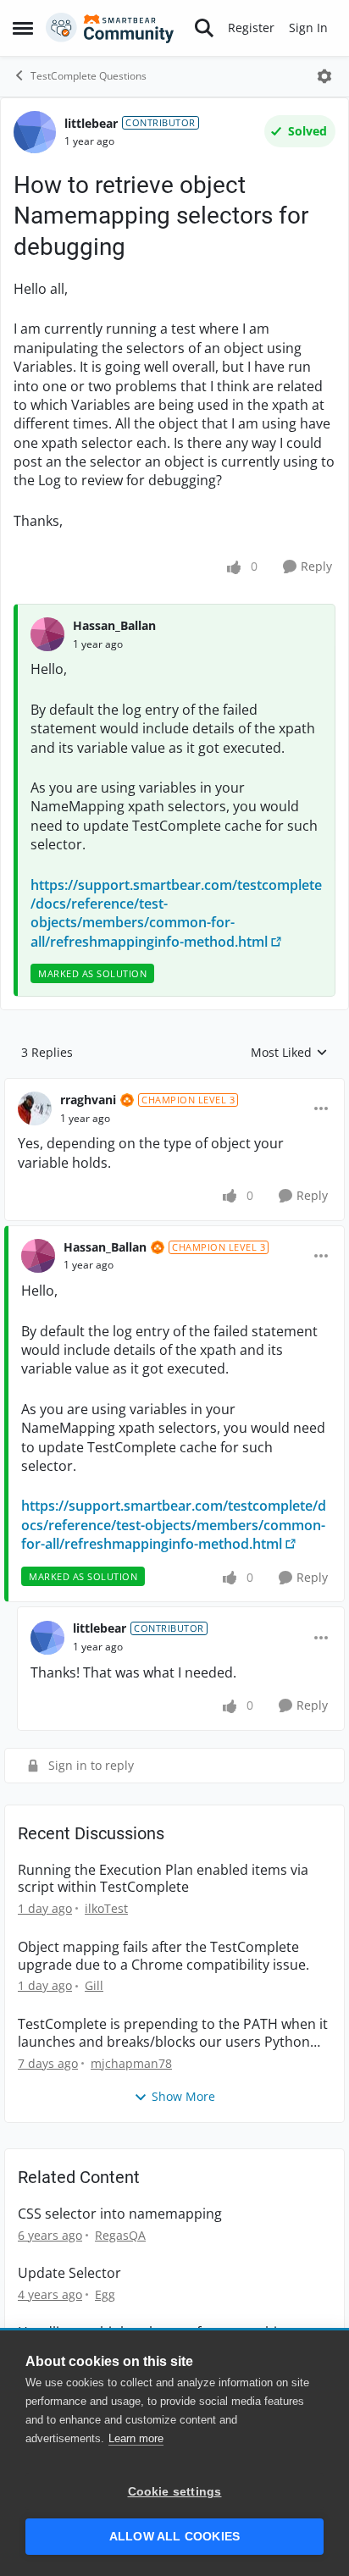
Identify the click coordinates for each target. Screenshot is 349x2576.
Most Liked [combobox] (289, 1053)
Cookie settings (175, 2492)
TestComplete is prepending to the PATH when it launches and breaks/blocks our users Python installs (173, 2033)
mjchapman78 (131, 2063)
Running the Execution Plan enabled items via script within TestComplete (163, 1879)
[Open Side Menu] (23, 28)
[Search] (204, 28)
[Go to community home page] (110, 28)
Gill (94, 1985)
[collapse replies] (174, 1086)
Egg (105, 2294)
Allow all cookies (174, 2537)
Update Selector (69, 2273)
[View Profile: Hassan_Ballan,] (47, 634)
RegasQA (120, 2235)
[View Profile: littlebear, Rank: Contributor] (35, 132)
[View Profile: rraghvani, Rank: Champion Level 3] (35, 1108)
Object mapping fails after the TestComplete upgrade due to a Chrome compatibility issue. (163, 1956)
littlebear (91, 123)
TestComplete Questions (89, 76)
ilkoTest (106, 1908)
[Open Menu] (324, 76)
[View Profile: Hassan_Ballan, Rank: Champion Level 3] (38, 1256)
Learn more (136, 2438)
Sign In (308, 28)
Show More (183, 2096)
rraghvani (88, 1100)
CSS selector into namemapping (120, 2214)
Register (251, 28)
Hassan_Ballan (114, 625)
